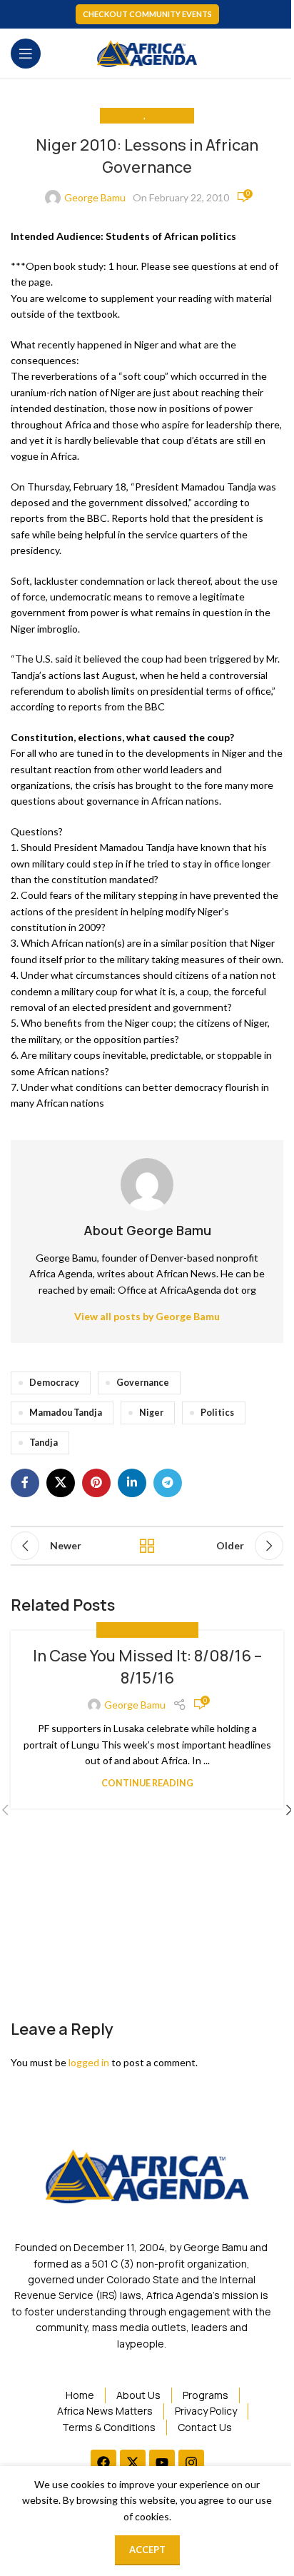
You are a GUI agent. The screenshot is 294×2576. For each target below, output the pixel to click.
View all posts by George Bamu (147, 1316)
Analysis (125, 115)
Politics (217, 1413)
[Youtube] (162, 2462)
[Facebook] (103, 2462)
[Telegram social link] (168, 1483)
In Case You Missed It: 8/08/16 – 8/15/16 (147, 1667)
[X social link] (61, 1483)
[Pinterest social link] (96, 1483)
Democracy (54, 1383)
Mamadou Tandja (66, 1413)
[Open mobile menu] (26, 54)
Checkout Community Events (147, 14)
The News (167, 115)
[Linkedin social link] (132, 1483)
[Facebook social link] (25, 1483)
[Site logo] (147, 52)
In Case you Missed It (147, 1630)
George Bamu (95, 197)
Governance (143, 1383)
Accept (147, 2550)
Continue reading (147, 1783)
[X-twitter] (133, 2462)
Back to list (147, 1546)
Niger (151, 1413)
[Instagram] (191, 2462)
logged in (89, 2062)
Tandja (44, 1443)
